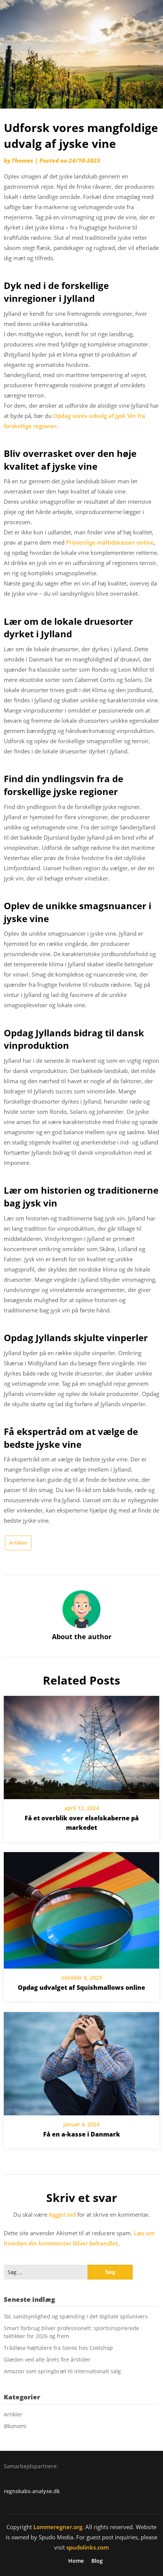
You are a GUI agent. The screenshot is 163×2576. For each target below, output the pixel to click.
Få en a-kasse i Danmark (82, 2134)
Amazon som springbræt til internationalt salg (62, 2371)
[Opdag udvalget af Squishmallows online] (81, 1908)
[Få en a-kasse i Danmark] (81, 2061)
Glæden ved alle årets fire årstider (47, 2359)
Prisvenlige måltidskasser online (110, 542)
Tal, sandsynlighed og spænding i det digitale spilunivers (76, 2316)
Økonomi (15, 2426)
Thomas (23, 160)
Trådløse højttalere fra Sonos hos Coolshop (58, 2348)
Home (76, 2561)
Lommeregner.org (58, 2527)
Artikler (18, 1543)
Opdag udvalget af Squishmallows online (81, 1988)
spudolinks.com (88, 2547)
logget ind (62, 2214)
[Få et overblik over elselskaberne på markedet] (81, 1745)
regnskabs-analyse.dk (32, 2491)
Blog (97, 2561)
